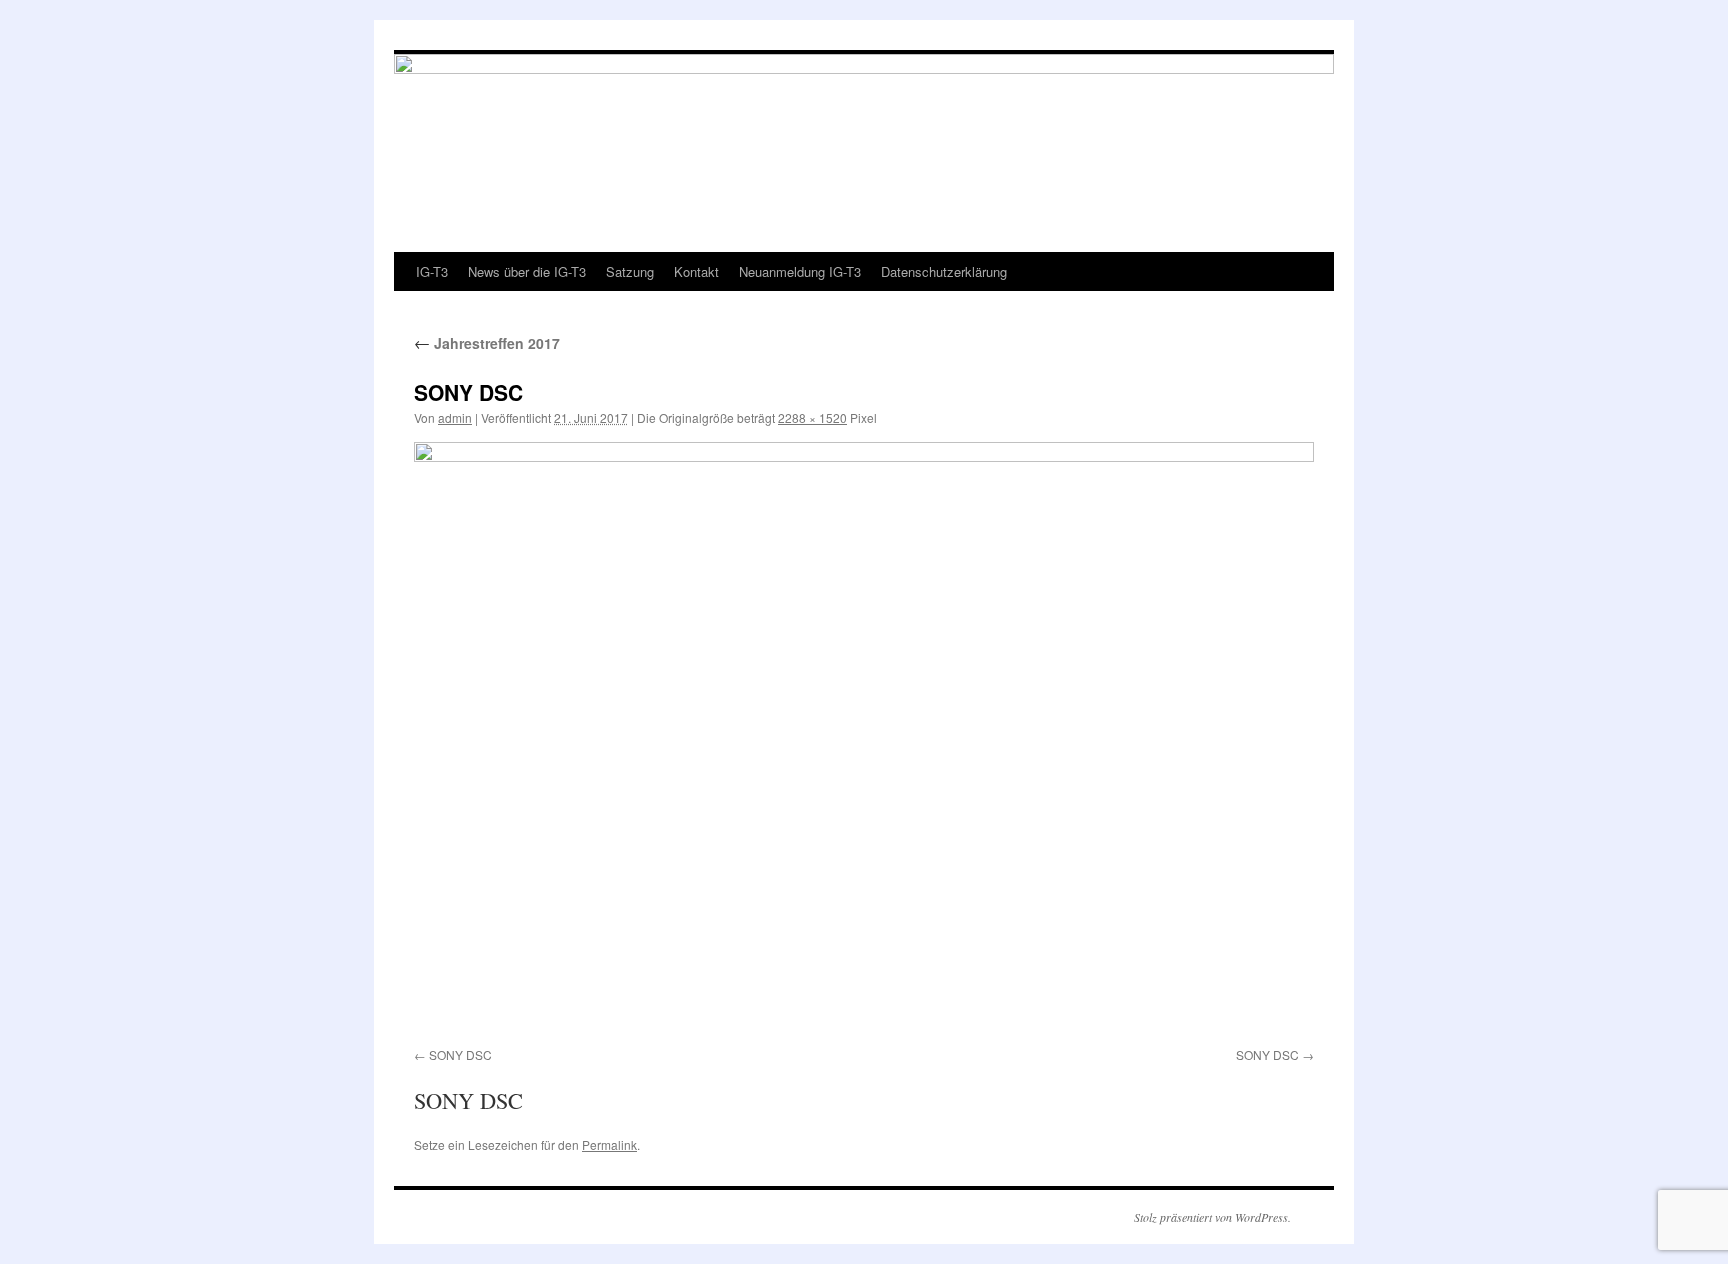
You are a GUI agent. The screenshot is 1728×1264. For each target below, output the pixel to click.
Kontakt (696, 271)
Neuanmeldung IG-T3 (800, 271)
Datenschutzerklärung (944, 271)
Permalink (609, 1144)
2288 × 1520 (812, 417)
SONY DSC (460, 1054)
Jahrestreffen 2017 (487, 343)
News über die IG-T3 (527, 271)
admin (455, 417)
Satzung (630, 271)
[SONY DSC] (864, 741)
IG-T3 (432, 271)
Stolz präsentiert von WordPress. (1212, 1217)
